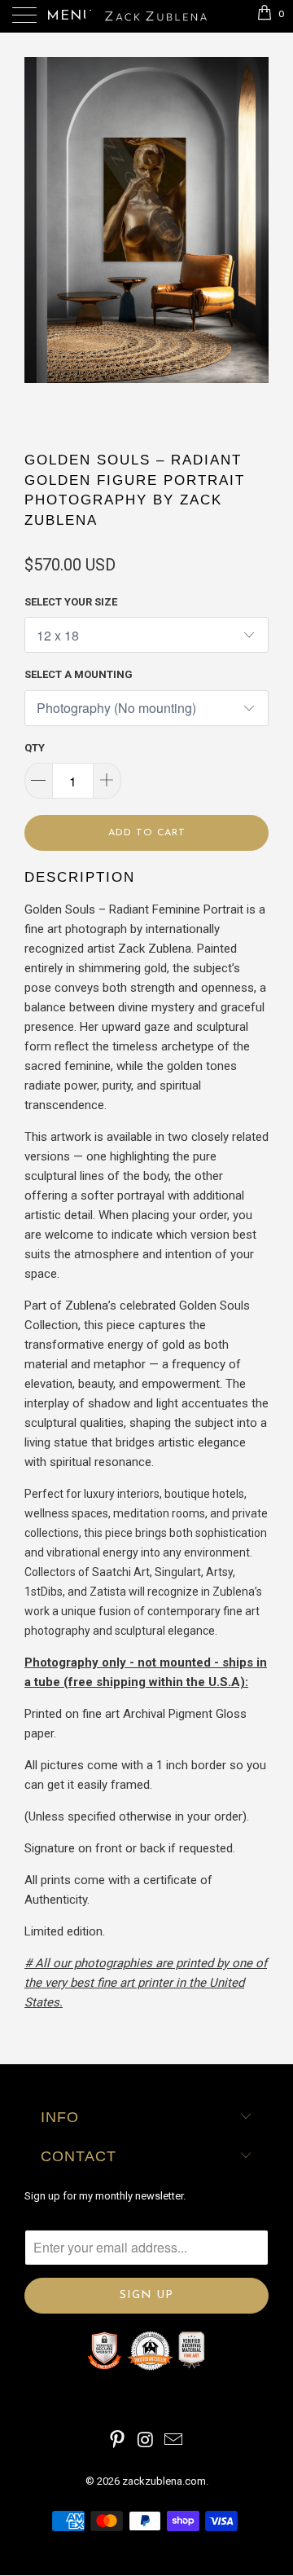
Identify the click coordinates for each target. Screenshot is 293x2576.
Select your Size (71, 602)
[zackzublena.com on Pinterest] (117, 2441)
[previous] (40, 241)
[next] (253, 241)
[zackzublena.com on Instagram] (146, 2441)
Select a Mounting (79, 674)
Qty (35, 748)
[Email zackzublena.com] (174, 2441)
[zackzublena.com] (146, 16)
